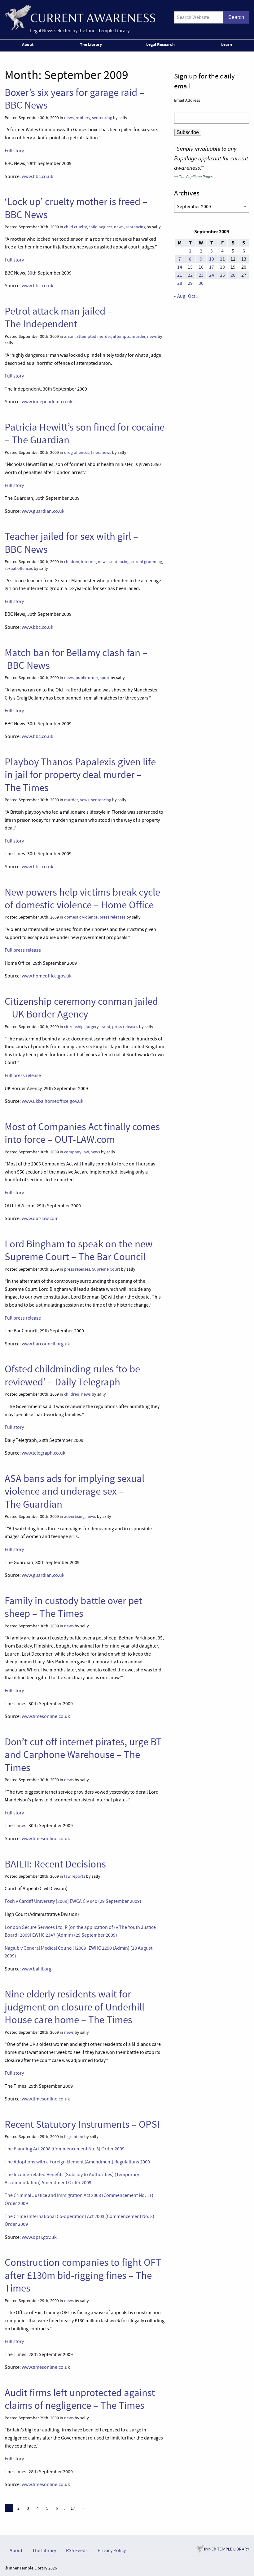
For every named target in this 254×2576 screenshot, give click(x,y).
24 (212, 275)
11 (222, 259)
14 (180, 267)
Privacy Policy (112, 2551)
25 (222, 275)
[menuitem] (29, 46)
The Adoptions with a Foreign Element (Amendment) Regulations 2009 (77, 2162)
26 (233, 275)
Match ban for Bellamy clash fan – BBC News (76, 659)
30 (201, 283)
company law (76, 1152)
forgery (92, 1027)
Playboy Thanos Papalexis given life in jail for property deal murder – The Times (80, 775)
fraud (105, 1027)
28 (180, 283)
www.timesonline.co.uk (46, 1716)
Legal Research (160, 44)
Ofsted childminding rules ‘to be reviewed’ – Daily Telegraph (72, 1375)
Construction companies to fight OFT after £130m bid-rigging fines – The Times (83, 2275)
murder (138, 336)
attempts (121, 336)
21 (180, 275)
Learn (227, 44)
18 (222, 267)
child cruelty (75, 227)
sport (105, 678)
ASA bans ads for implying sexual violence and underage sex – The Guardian (74, 1491)
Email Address (187, 100)
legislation (74, 2137)
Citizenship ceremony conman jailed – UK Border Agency (81, 1008)
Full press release (23, 950)
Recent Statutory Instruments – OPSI (82, 2124)
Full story (14, 151)
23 (201, 275)
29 (190, 283)
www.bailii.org (37, 1969)
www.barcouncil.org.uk (46, 1344)
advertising (74, 1516)
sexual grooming (147, 562)
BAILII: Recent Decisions (55, 1864)
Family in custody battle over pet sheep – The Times (73, 1607)
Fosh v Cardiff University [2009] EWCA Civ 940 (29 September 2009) (73, 1901)
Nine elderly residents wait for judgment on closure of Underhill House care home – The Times (74, 2007)
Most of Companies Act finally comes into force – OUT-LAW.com (82, 1133)
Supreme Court (106, 1269)
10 (212, 259)
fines (95, 452)
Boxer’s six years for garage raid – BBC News (74, 99)
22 (190, 275)
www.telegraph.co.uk (44, 1453)
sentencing (102, 118)
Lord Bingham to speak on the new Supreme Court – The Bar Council (79, 1250)
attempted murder (94, 336)
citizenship (74, 1027)
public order (87, 678)
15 (190, 267)
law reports (75, 1876)
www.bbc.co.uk (37, 177)
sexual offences (19, 568)
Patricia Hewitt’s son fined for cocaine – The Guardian (85, 434)
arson (69, 336)
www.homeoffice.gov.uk (47, 976)
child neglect (100, 227)
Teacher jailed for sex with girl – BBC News (71, 543)
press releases (112, 917)
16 (201, 267)
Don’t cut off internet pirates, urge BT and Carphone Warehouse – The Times (83, 1755)
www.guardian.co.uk (43, 511)
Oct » (193, 296)
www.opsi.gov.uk (39, 2237)
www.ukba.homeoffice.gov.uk (53, 1101)
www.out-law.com (40, 1219)
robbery (83, 118)
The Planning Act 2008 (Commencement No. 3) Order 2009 (65, 2149)
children (72, 562)
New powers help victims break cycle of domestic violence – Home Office (82, 899)
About (28, 44)
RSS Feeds (77, 2551)
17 (73, 2508)
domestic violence (81, 917)
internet (89, 562)
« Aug (180, 296)
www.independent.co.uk (47, 402)
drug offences (77, 452)
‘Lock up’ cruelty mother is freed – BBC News (76, 208)
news (69, 118)
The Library (91, 44)
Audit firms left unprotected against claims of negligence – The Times (80, 2399)
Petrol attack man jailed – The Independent (59, 318)
